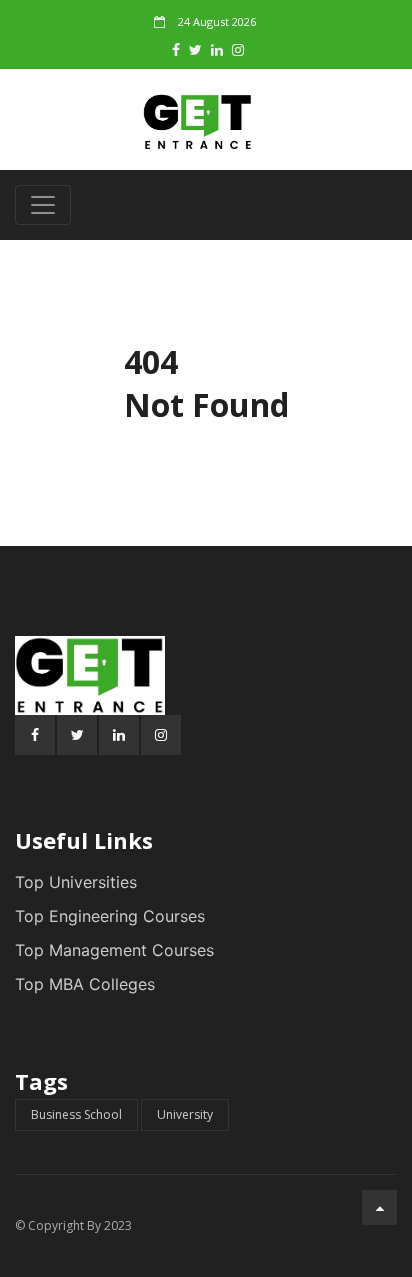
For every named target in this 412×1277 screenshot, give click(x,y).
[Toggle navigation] (43, 205)
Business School (76, 1114)
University (185, 1114)
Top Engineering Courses (110, 916)
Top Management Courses (114, 950)
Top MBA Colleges (85, 984)
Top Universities (76, 882)
